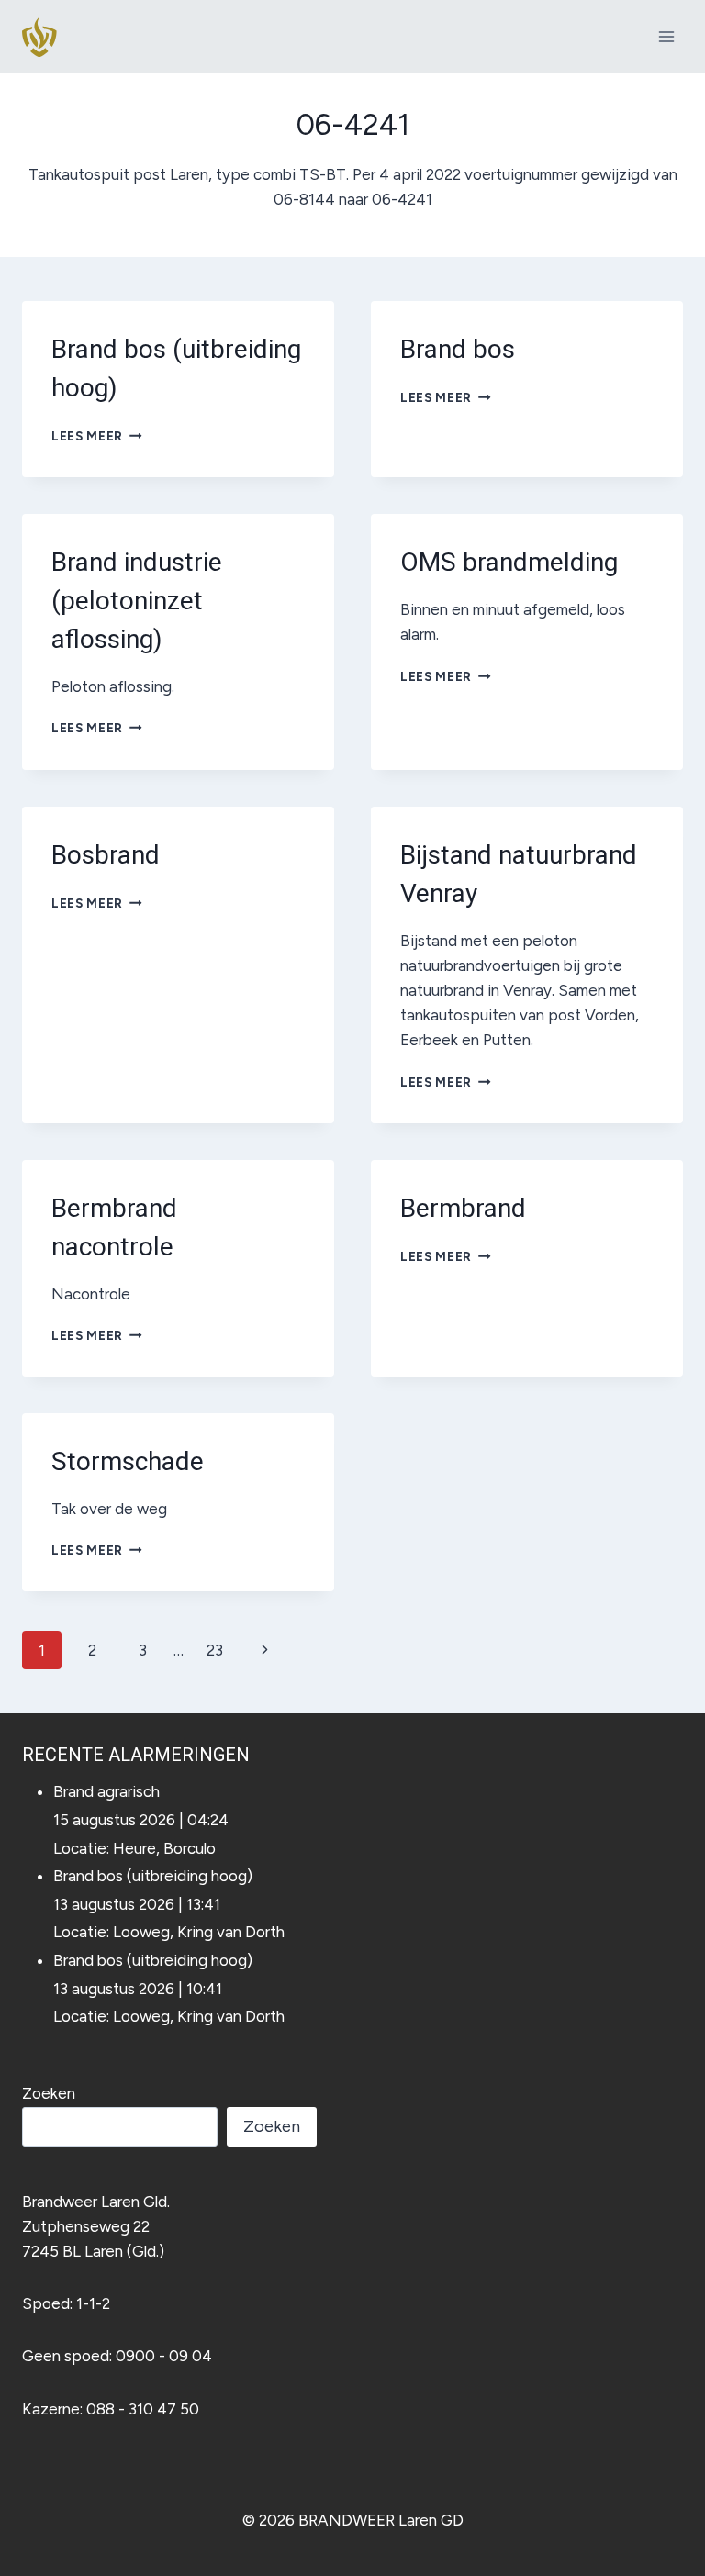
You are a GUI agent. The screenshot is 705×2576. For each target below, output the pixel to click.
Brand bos (458, 349)
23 (215, 1650)
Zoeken (49, 2093)
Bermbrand (463, 1208)
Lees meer (97, 436)
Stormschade (128, 1461)
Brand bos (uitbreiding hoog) (153, 1876)
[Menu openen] (666, 36)
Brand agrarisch (106, 1791)
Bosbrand (106, 855)
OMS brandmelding (509, 562)
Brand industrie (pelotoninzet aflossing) (137, 601)
